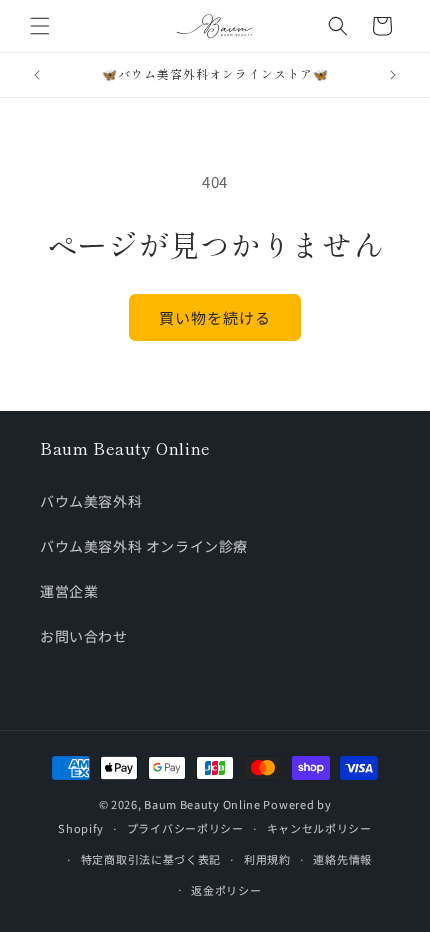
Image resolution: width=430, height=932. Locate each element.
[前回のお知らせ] (37, 75)
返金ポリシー (226, 890)
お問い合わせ (84, 636)
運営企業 (69, 591)
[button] (40, 26)
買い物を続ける (215, 317)
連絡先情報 (342, 859)
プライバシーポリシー (185, 828)
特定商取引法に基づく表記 (151, 859)
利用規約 (267, 859)
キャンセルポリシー (319, 828)
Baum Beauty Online (202, 804)
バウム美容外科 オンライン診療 (144, 546)
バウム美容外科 (91, 501)
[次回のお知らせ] (393, 75)
